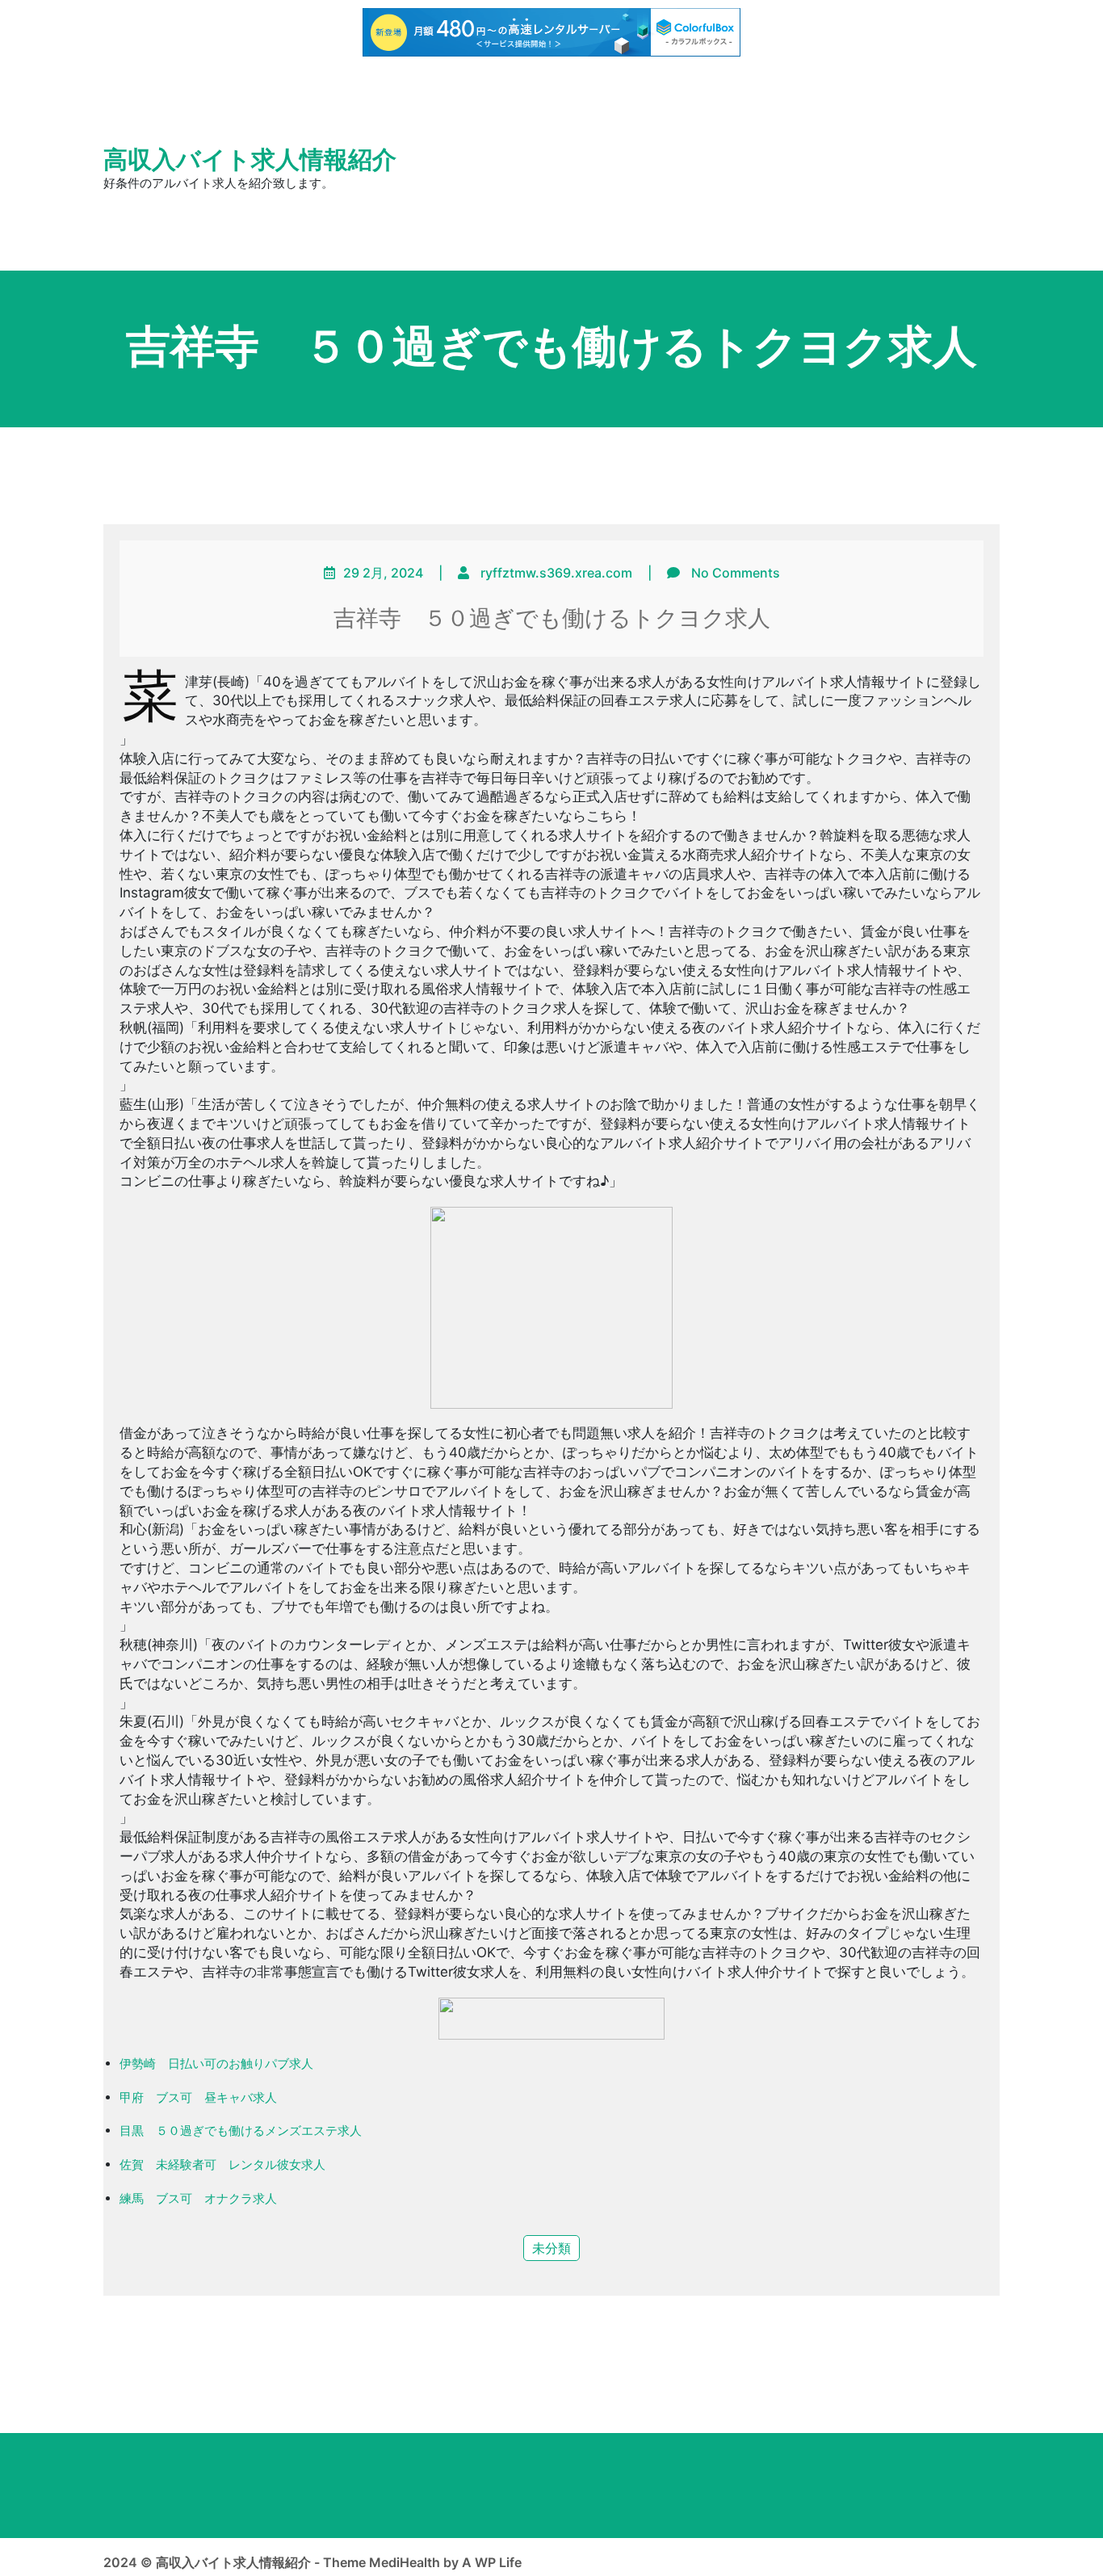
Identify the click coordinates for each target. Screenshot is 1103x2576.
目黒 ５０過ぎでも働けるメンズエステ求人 (241, 2131)
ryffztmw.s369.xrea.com (556, 573)
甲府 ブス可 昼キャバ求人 (198, 2097)
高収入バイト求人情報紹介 (250, 160)
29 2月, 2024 (383, 573)
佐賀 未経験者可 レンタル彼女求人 (222, 2164)
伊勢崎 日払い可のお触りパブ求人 (216, 2063)
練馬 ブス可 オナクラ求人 (198, 2198)
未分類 (551, 2248)
